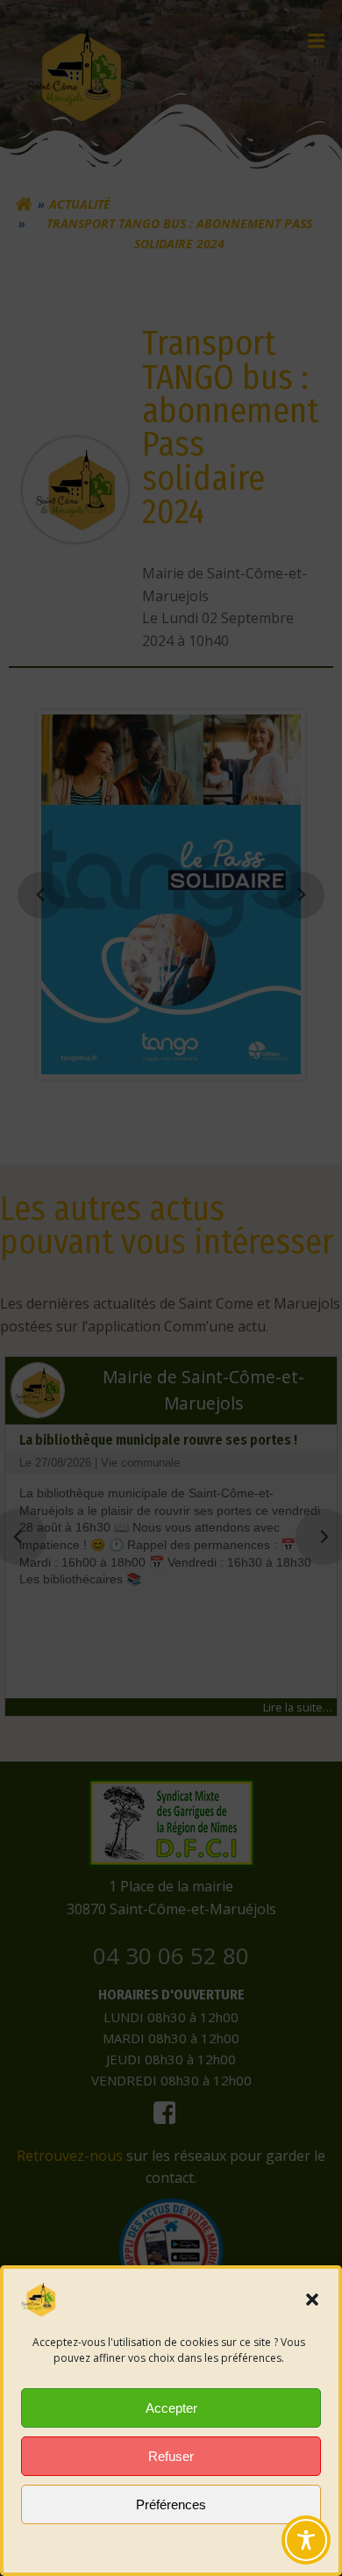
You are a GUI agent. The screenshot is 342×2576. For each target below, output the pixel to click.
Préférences (171, 2504)
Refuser (171, 2456)
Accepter (171, 2408)
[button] (312, 2300)
